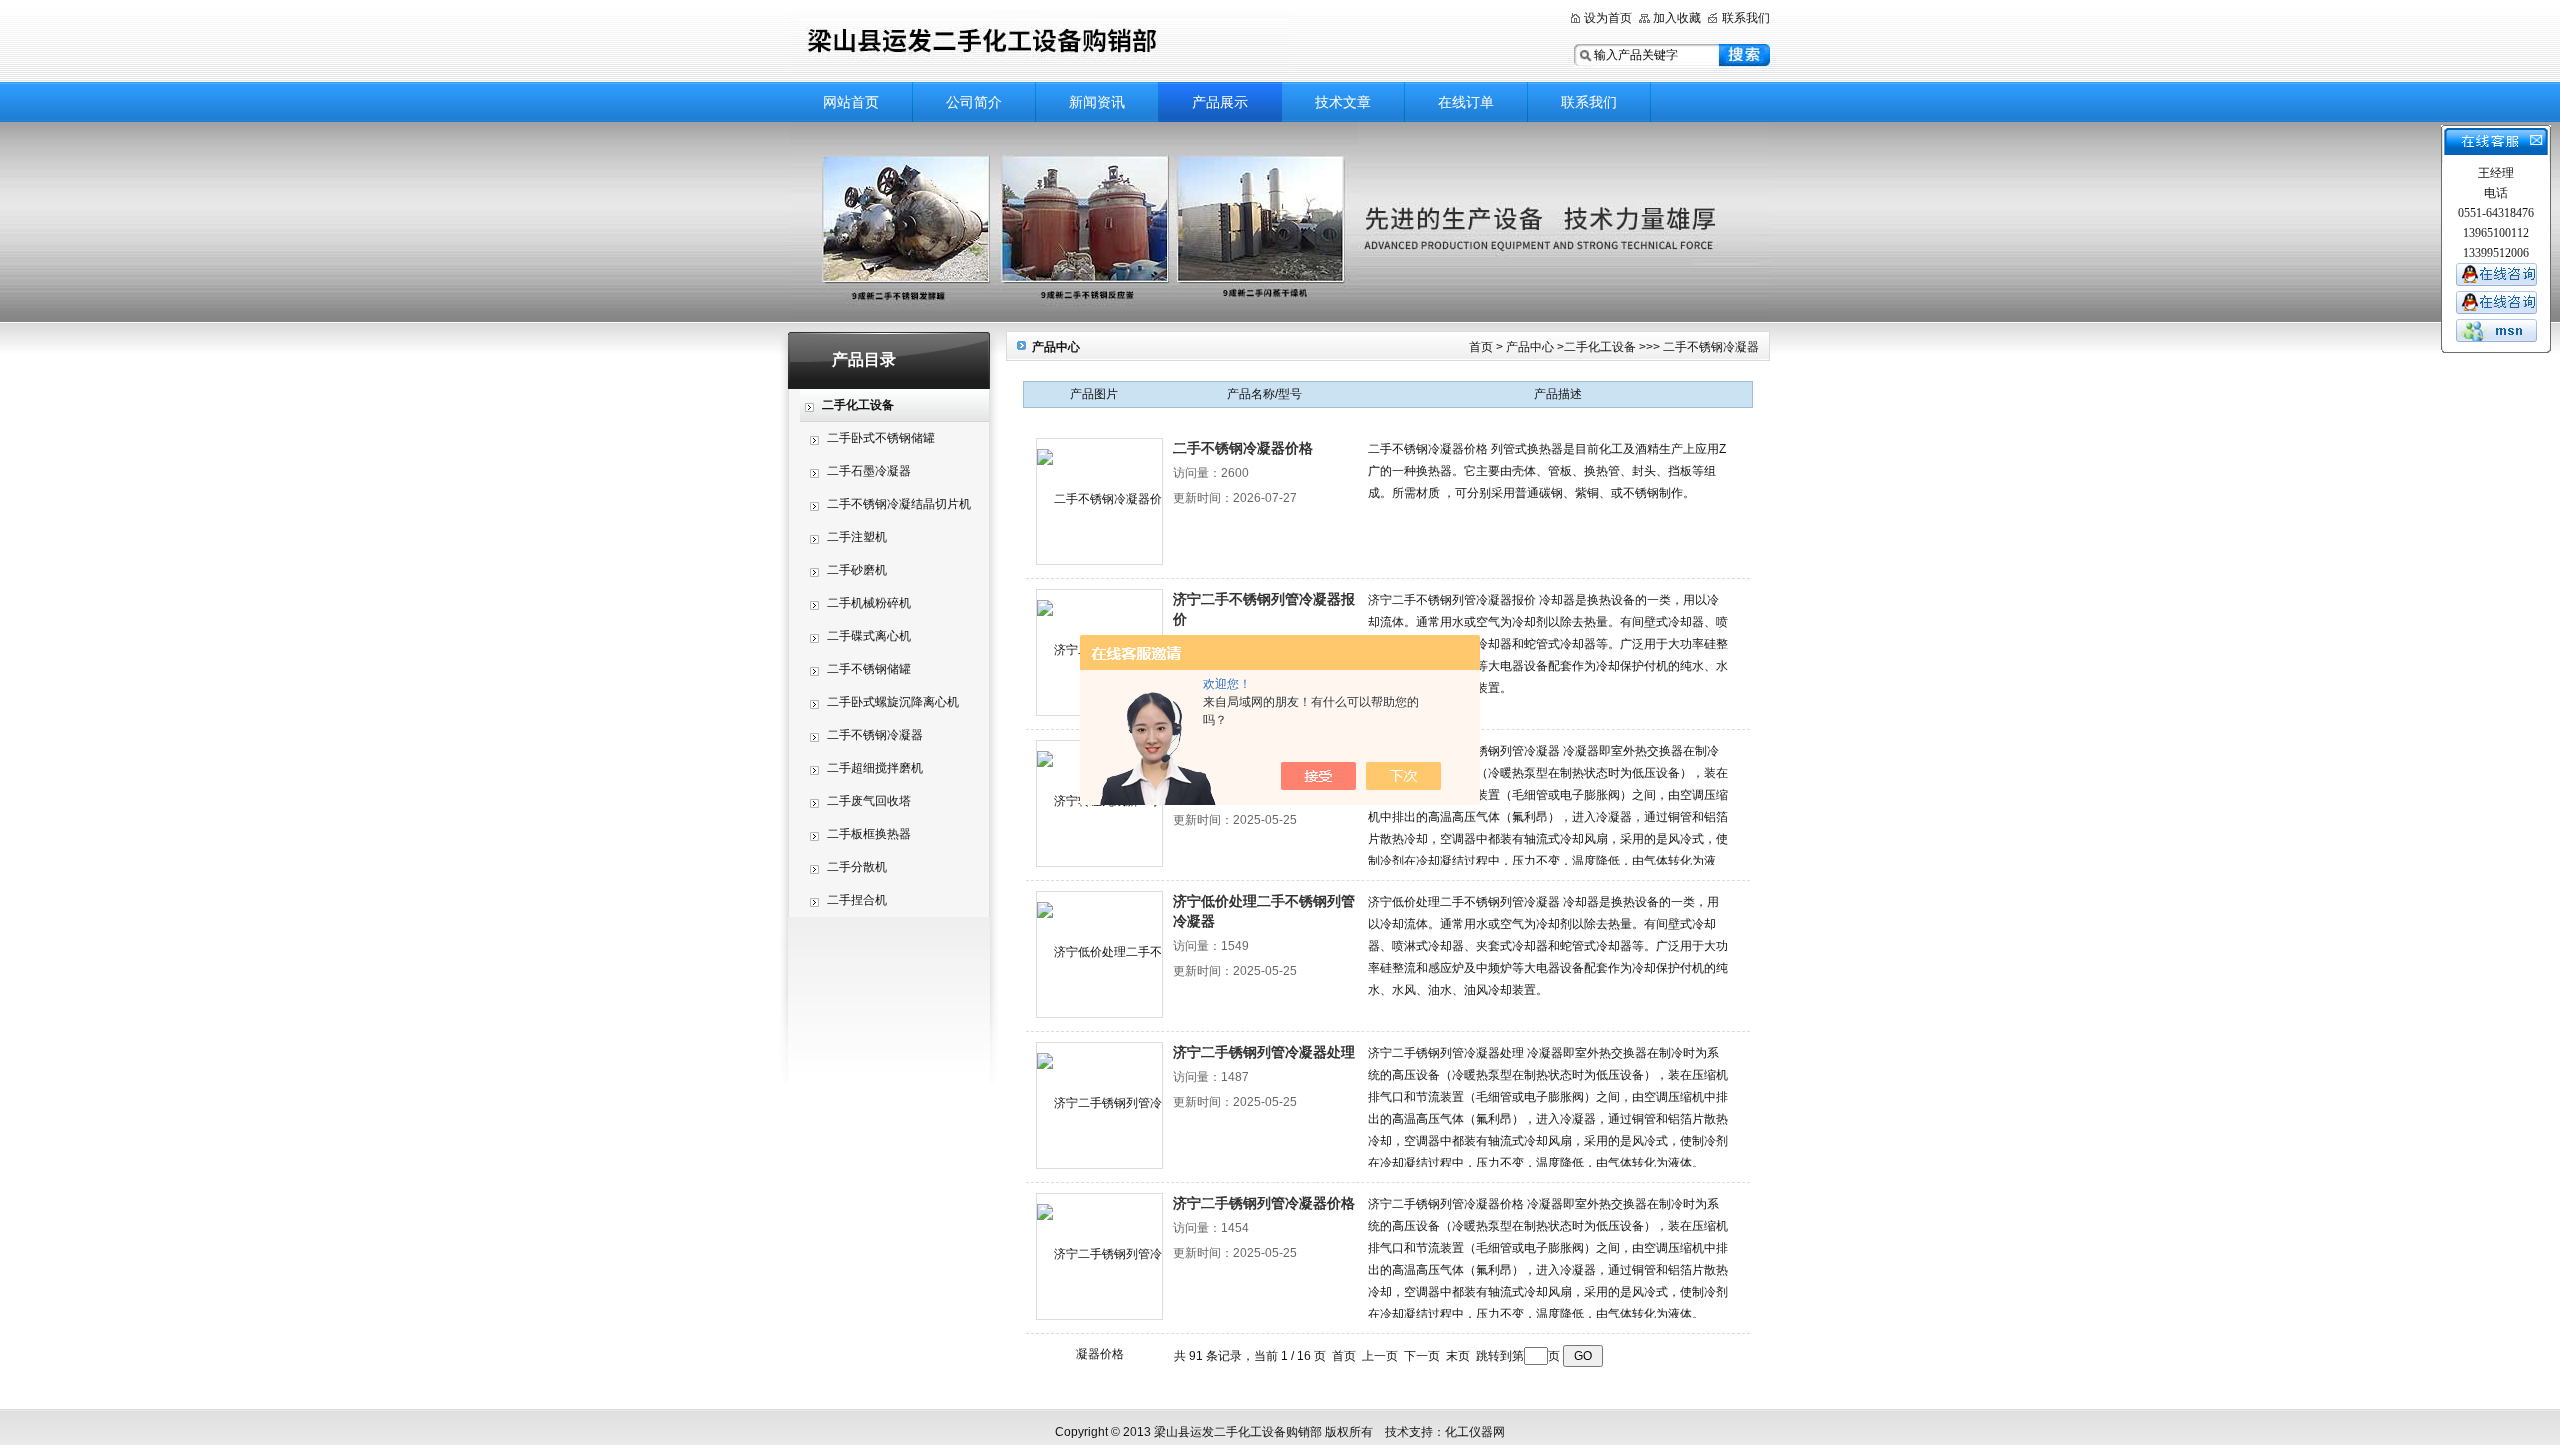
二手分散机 (857, 867)
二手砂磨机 (857, 570)
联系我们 (1746, 18)
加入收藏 (1677, 18)
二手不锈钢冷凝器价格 (1243, 448)
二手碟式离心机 (869, 636)
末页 (1458, 1356)
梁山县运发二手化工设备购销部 (1040, 42)
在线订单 (1466, 102)
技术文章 (1343, 102)
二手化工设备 (1600, 347)
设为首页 (1608, 18)
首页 (1481, 347)
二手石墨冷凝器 (869, 471)
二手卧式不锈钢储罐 (881, 438)
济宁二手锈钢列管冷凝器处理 (1264, 1052)
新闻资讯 (1097, 102)
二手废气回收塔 (869, 801)
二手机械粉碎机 (869, 603)
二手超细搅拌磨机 (875, 768)
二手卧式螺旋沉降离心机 (893, 702)
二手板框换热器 (869, 834)
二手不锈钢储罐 (869, 669)
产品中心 (1530, 347)
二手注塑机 (857, 537)
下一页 (1422, 1356)
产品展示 (1220, 102)
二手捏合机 (857, 900)
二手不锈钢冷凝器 (875, 735)
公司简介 (974, 102)
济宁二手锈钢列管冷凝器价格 (1264, 1203)
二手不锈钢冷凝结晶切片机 (899, 504)
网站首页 (851, 102)
